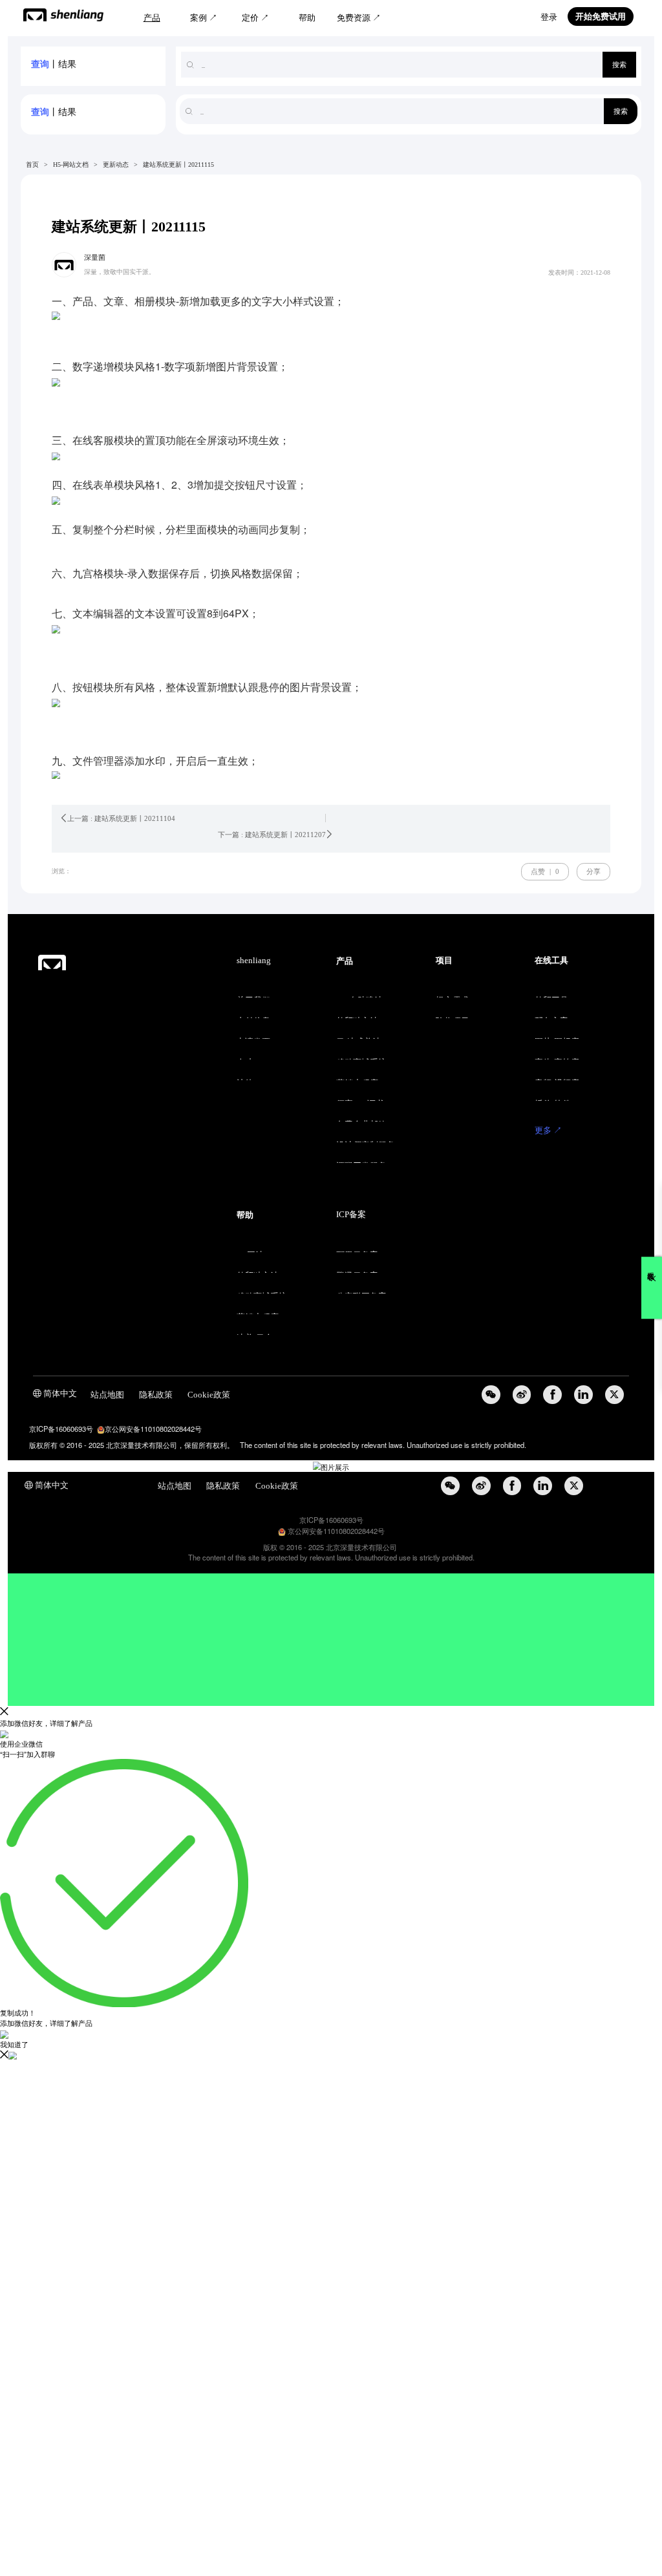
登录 (549, 17)
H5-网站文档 (71, 165)
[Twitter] (614, 1395)
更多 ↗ (548, 1131)
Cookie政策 (209, 1395)
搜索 (619, 65)
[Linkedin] (583, 1395)
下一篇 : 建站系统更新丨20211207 (272, 835)
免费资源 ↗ (359, 18)
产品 (152, 18)
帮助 (307, 18)
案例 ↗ (204, 18)
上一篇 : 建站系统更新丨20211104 (121, 818)
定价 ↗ (255, 18)
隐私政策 (156, 1395)
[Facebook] (552, 1395)
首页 (32, 165)
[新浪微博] (522, 1395)
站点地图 (107, 1395)
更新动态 (116, 165)
